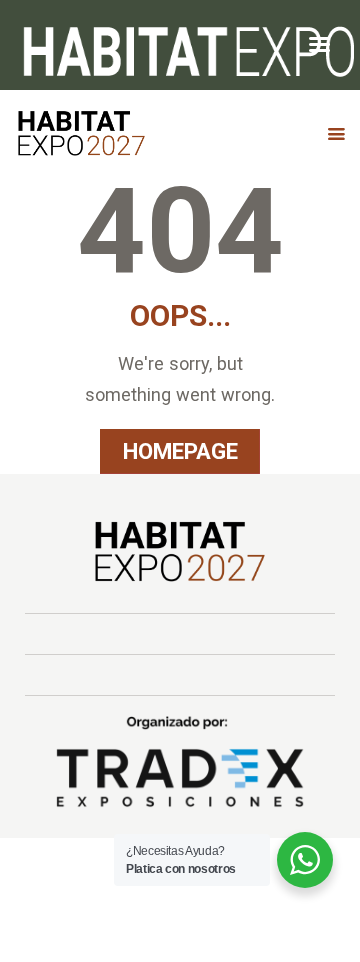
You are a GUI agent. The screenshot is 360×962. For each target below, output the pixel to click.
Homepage (180, 451)
